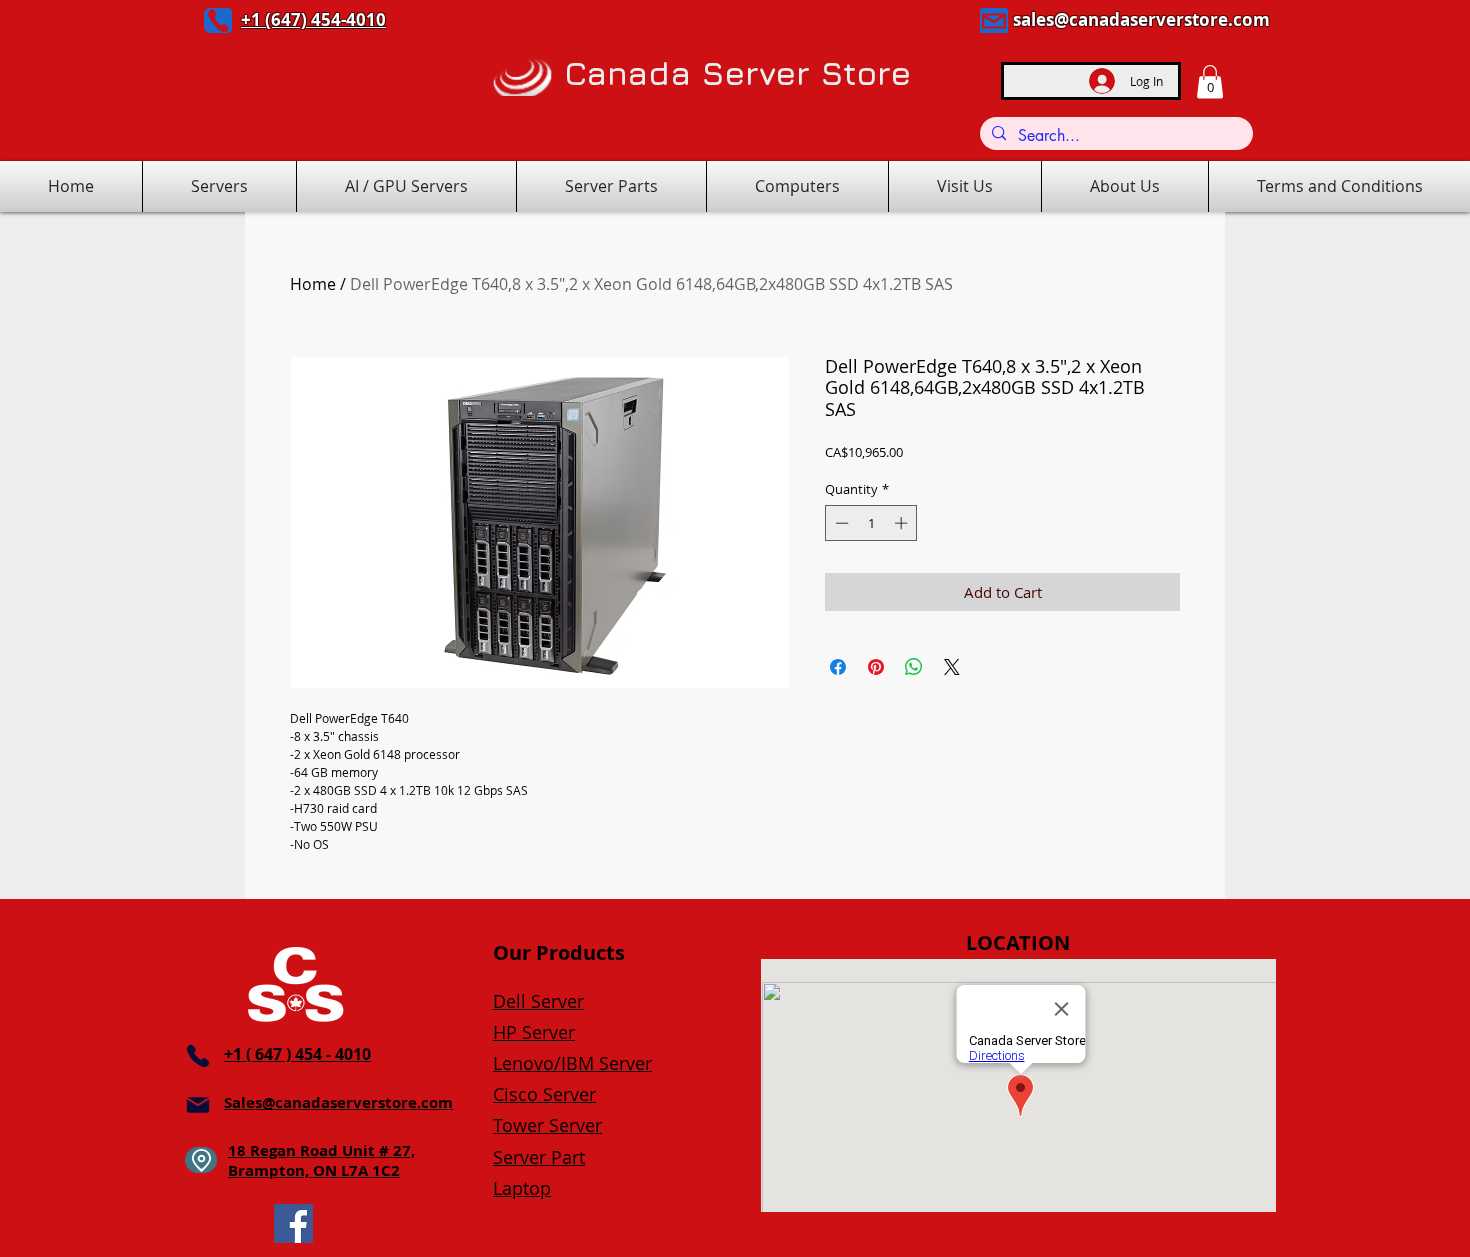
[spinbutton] (871, 523)
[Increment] (903, 523)
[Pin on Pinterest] (876, 667)
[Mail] (994, 20)
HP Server (534, 1032)
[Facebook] (293, 1223)
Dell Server (538, 1001)
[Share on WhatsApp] (914, 667)
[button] (1210, 81)
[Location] (201, 1160)
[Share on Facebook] (838, 667)
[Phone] (218, 20)
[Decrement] (840, 523)
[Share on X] (952, 667)
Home (313, 284)
